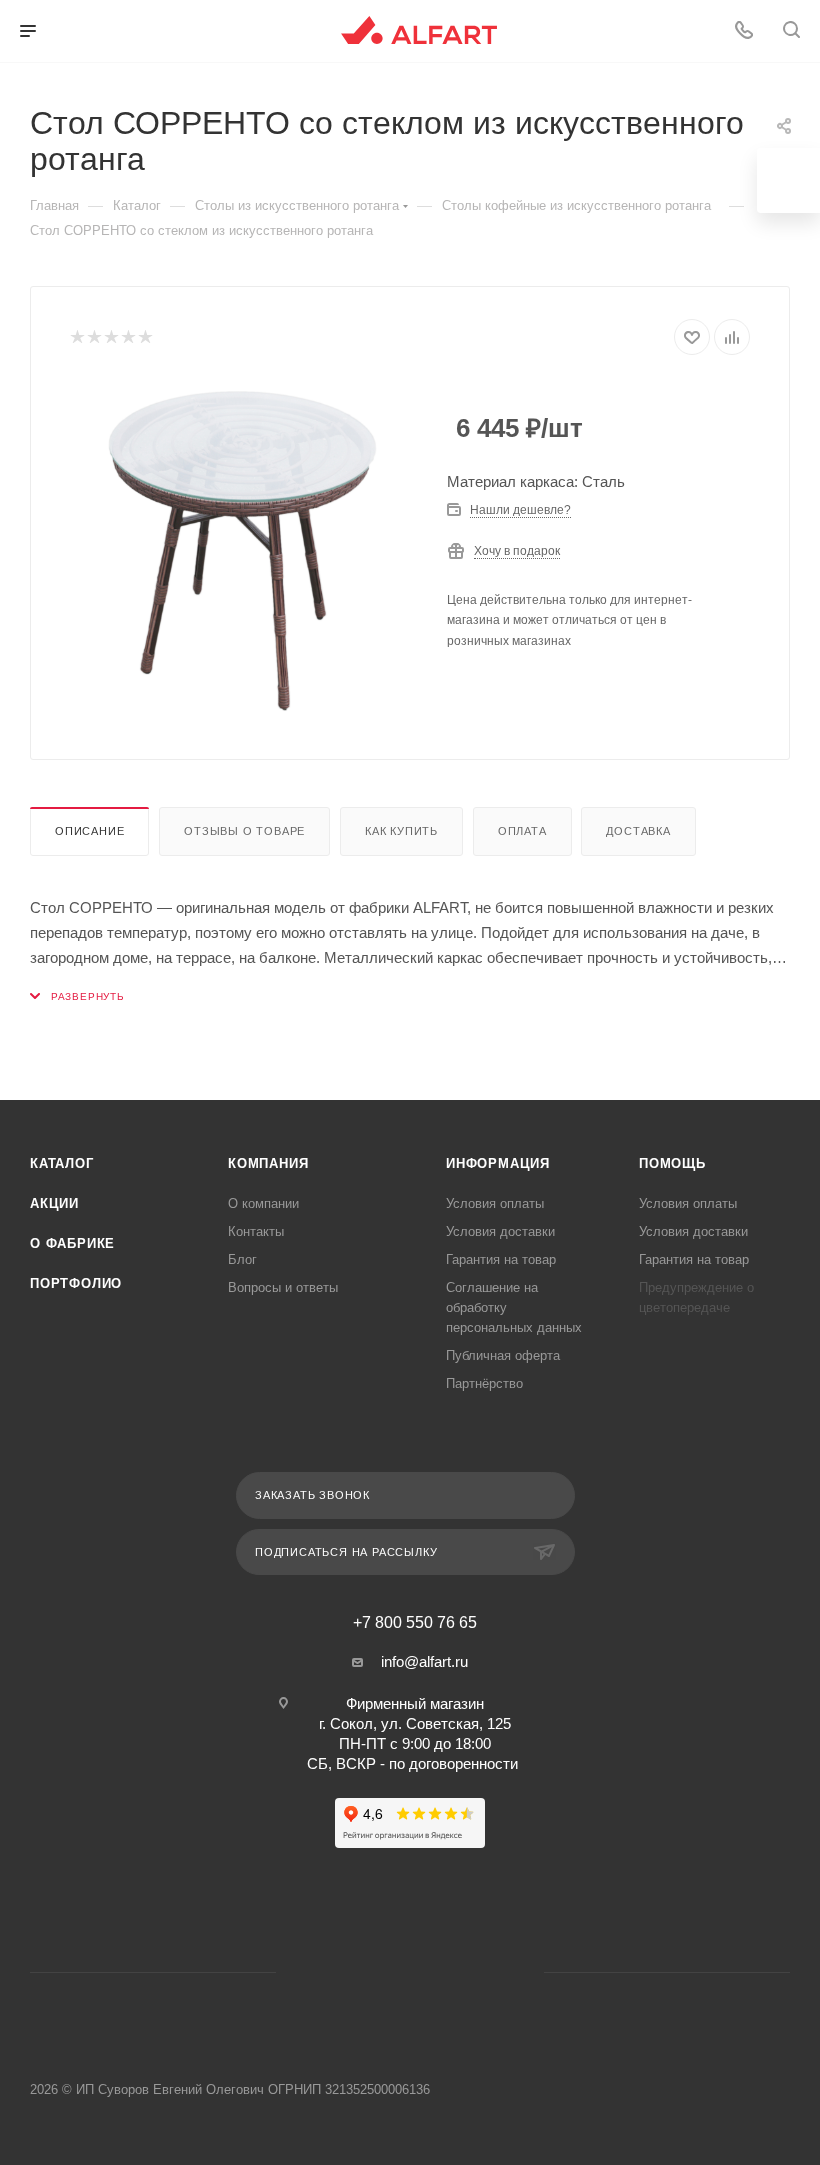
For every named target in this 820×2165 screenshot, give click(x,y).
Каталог (62, 1163)
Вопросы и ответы (283, 1287)
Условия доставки (500, 1231)
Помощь (672, 1163)
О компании (263, 1203)
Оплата (522, 831)
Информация (498, 1163)
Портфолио (76, 1283)
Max (435, 1972)
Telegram (384, 1972)
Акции (54, 1203)
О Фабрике (72, 1243)
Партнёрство (484, 1383)
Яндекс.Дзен (486, 1972)
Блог (242, 1259)
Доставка (638, 831)
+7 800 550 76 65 (415, 1623)
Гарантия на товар (501, 1259)
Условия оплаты (495, 1203)
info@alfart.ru (424, 1661)
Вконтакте (642, 31)
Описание (89, 831)
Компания (268, 1163)
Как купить (401, 831)
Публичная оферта (503, 1355)
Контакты (256, 1231)
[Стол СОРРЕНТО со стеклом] (243, 550)
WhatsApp (689, 31)
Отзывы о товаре (244, 831)
